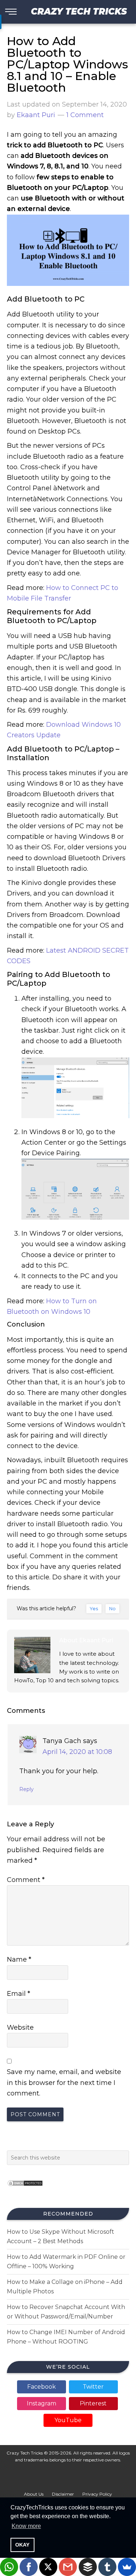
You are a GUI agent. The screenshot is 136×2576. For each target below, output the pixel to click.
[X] (48, 2567)
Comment (26, 1880)
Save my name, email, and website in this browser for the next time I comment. (64, 2083)
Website (20, 2027)
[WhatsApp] (9, 2567)
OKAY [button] (22, 2545)
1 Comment (85, 115)
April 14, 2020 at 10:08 (77, 1752)
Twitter (93, 2387)
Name (19, 1959)
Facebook (42, 2387)
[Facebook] (29, 2567)
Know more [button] (26, 2526)
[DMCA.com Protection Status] (25, 2188)
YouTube (68, 2420)
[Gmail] (68, 2567)
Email (18, 1994)
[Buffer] (88, 2567)
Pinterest (93, 2403)
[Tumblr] (107, 2567)
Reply (26, 1789)
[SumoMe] (127, 2567)
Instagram (42, 2403)
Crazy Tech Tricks (79, 11)
